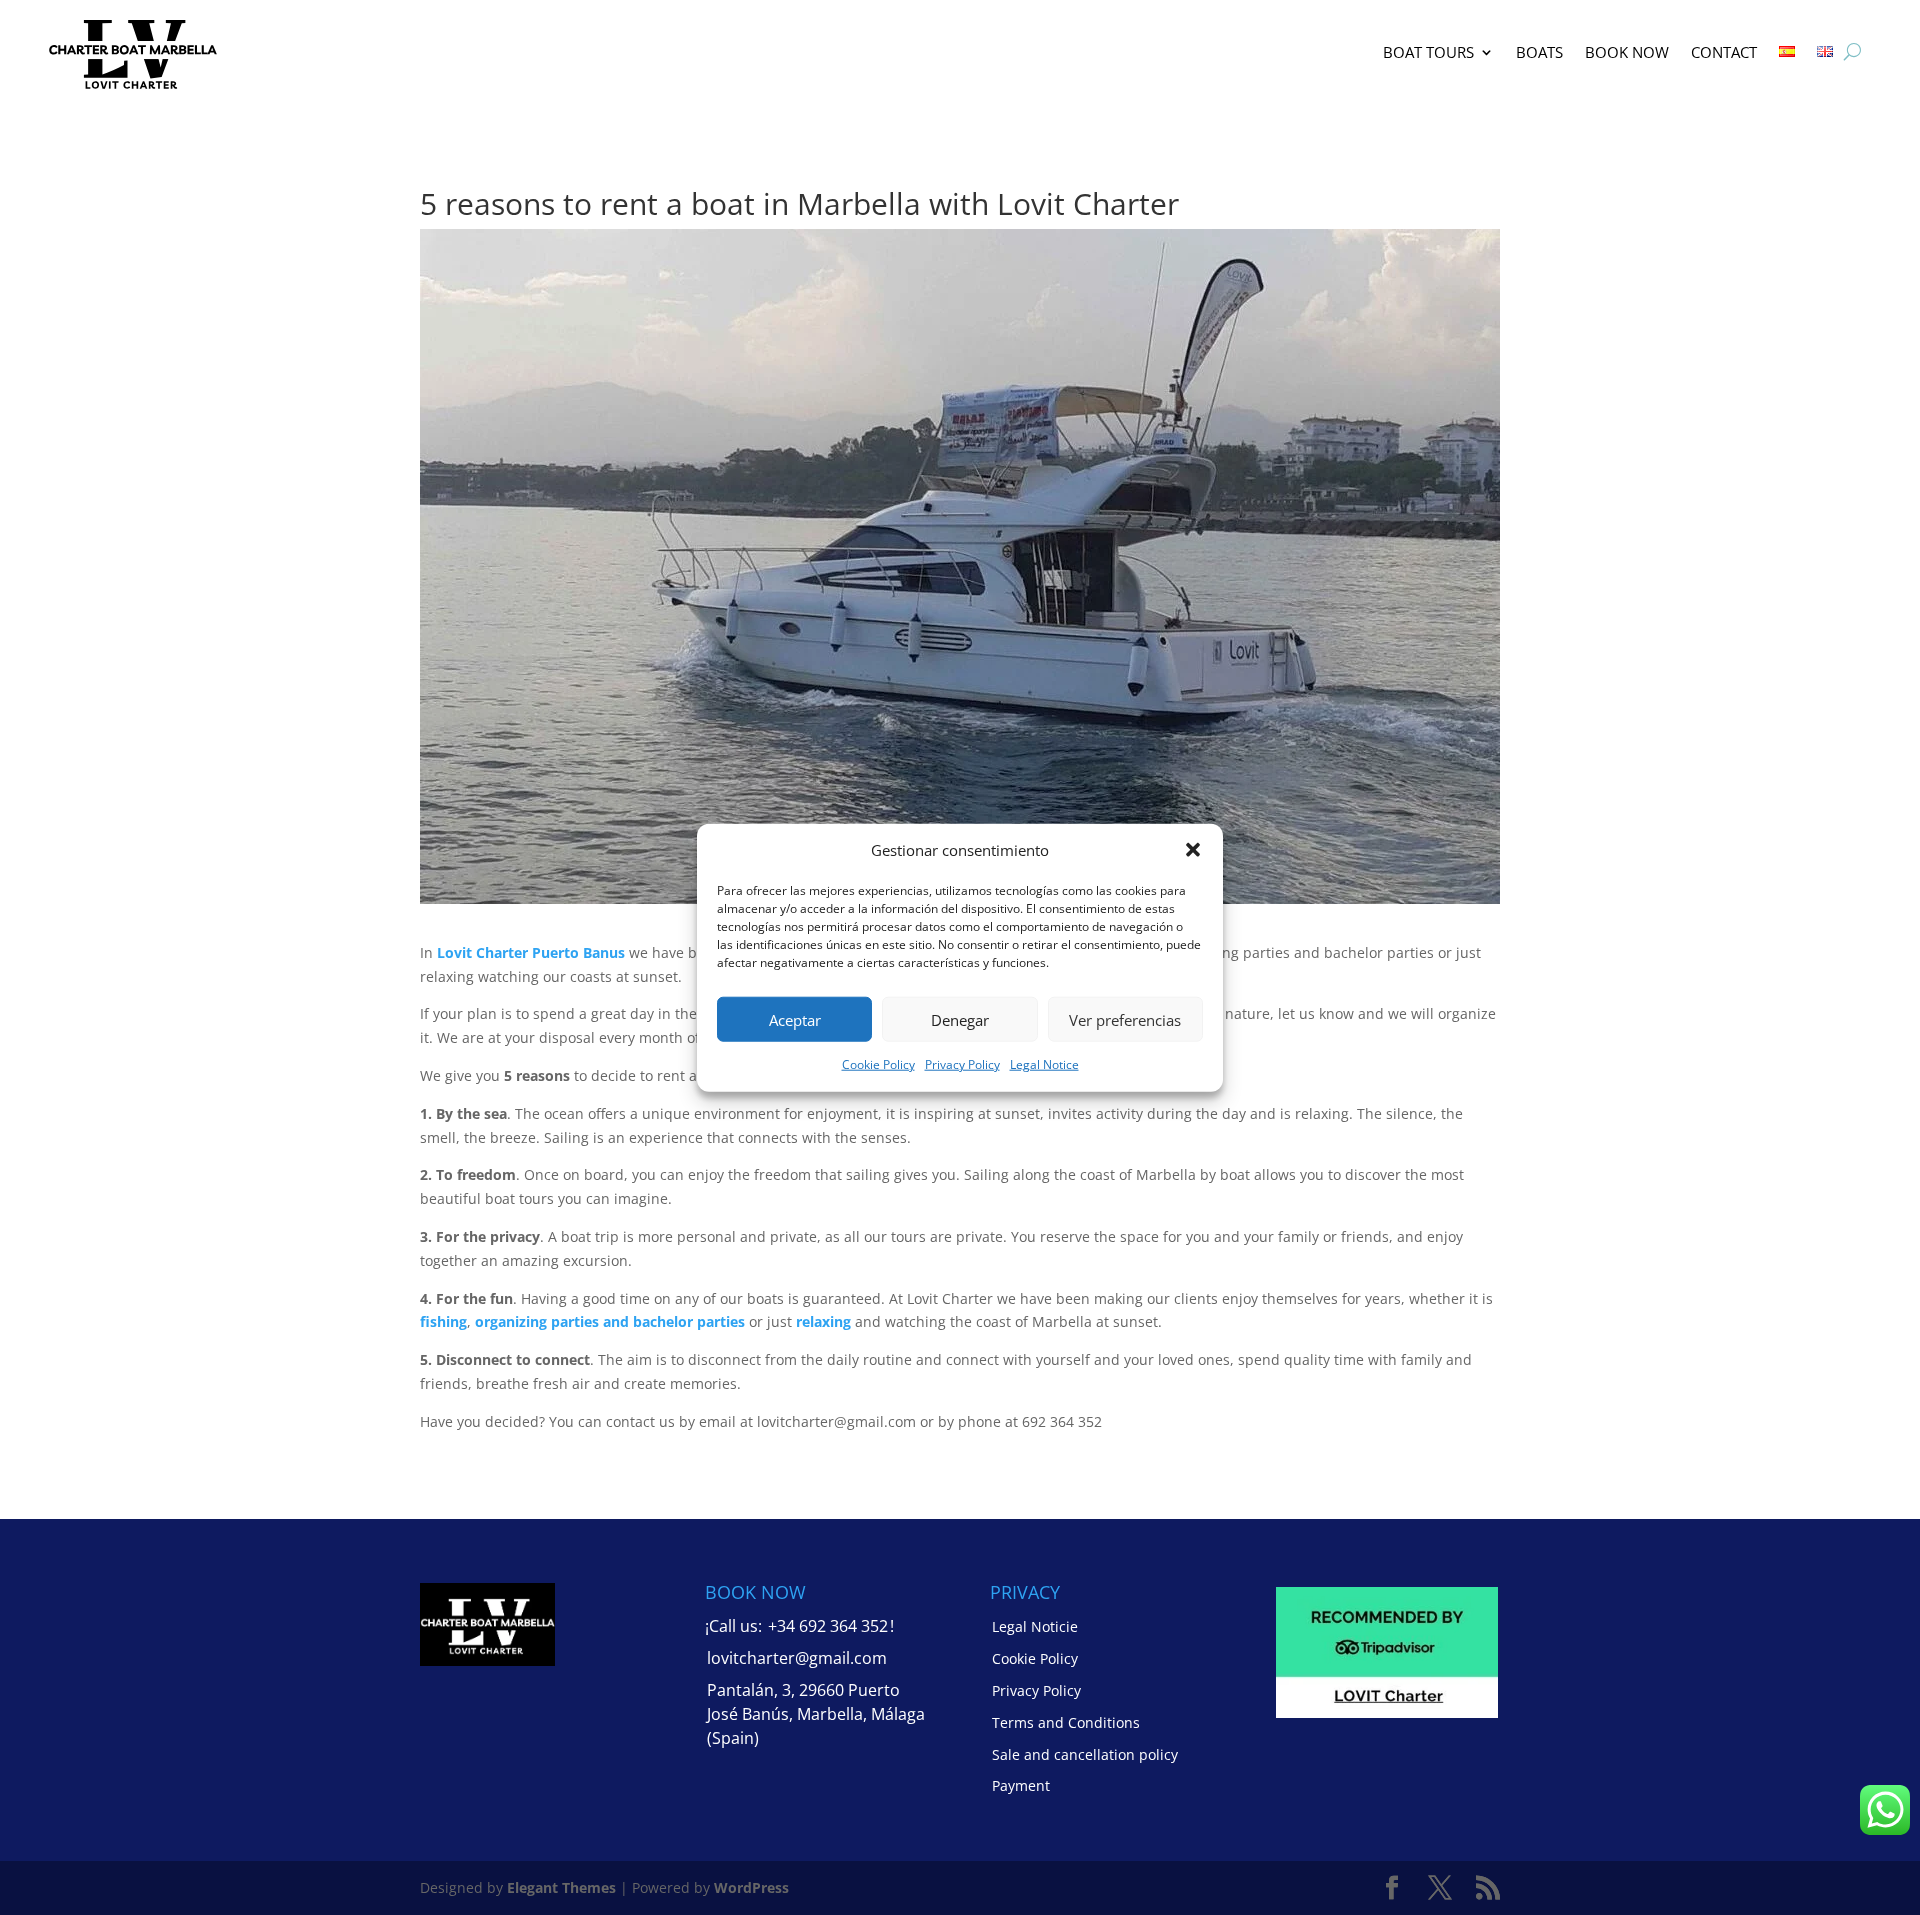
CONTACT (1724, 52)
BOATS (1539, 52)
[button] (1193, 850)
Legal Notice (1044, 1064)
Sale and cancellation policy (1085, 1754)
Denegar (960, 1020)
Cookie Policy (878, 1064)
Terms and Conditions (1066, 1722)
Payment (1021, 1785)
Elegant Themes (561, 1887)
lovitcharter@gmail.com (797, 1658)
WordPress (751, 1887)
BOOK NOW (1627, 52)
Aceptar (795, 1020)
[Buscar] (1852, 52)
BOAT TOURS (1428, 52)
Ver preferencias (1125, 1020)
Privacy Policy (962, 1064)
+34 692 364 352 (828, 1626)
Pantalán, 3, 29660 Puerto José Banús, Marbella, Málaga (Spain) (816, 1714)
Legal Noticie (1035, 1626)
